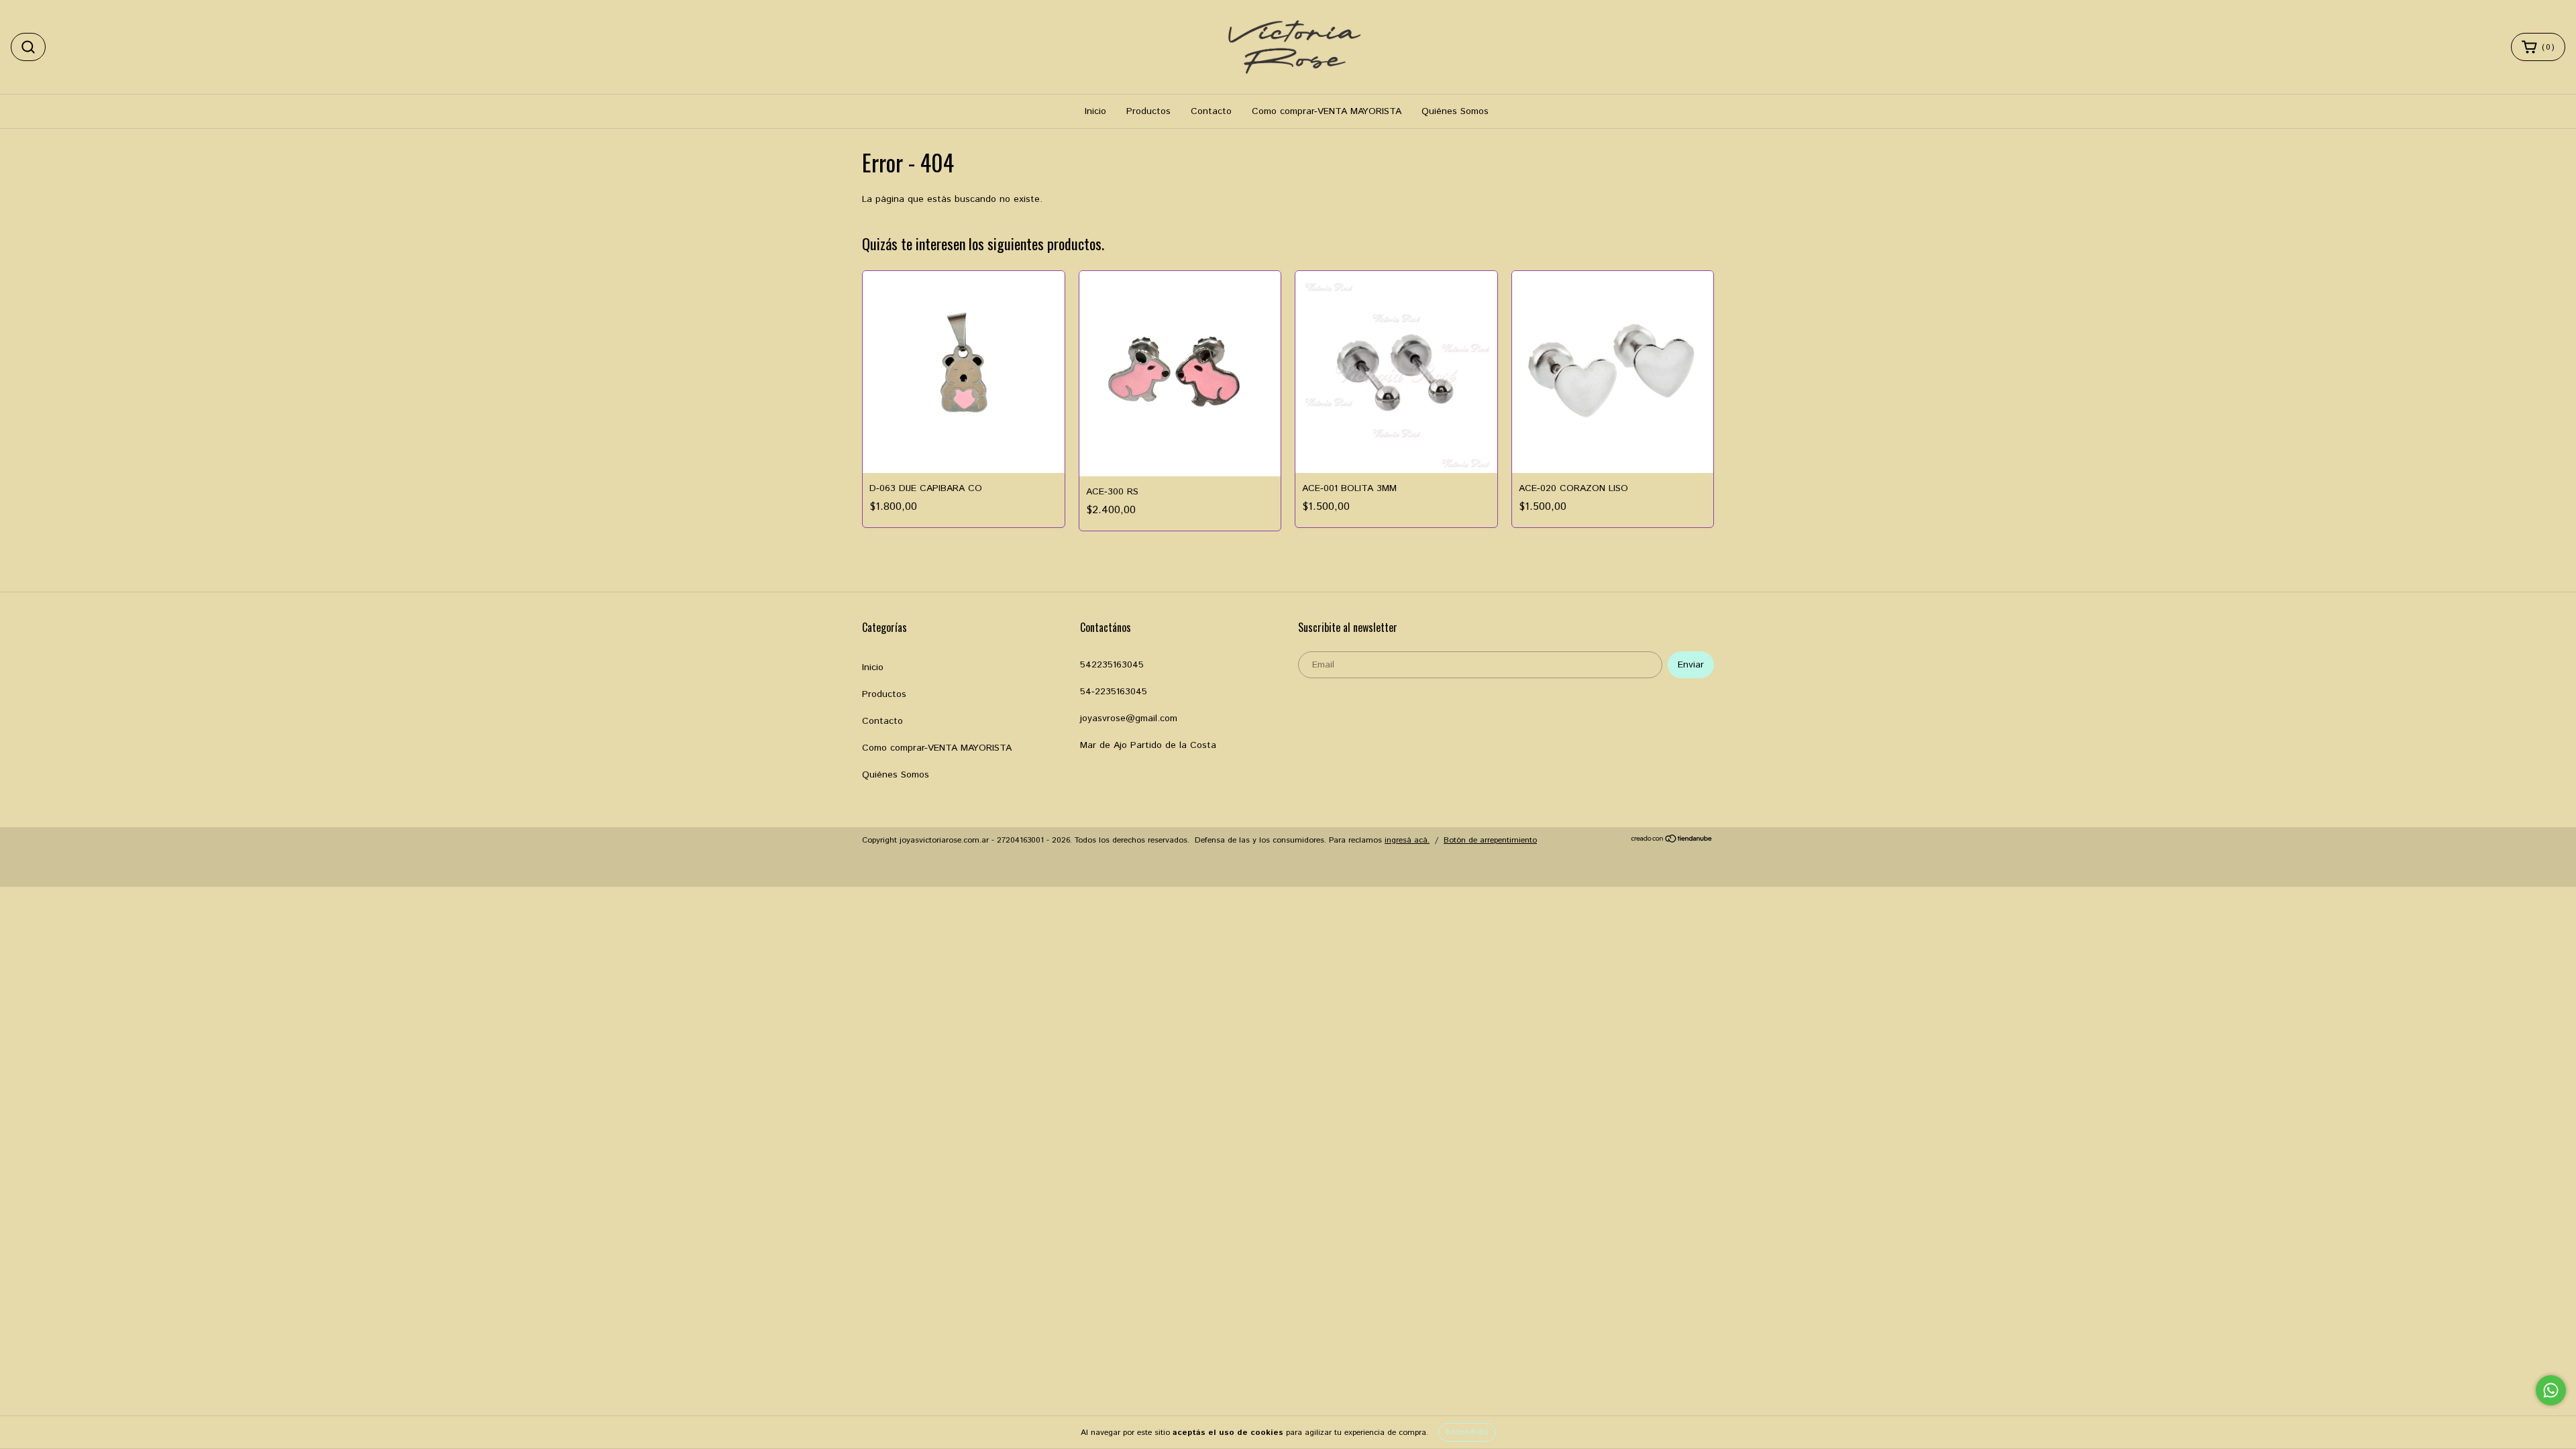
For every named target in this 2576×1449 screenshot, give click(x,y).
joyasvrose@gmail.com (1129, 718)
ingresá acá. (1407, 840)
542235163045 (1112, 665)
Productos (1148, 111)
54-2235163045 (1114, 692)
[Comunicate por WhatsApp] (2551, 1390)
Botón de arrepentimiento (1490, 840)
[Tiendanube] (1672, 841)
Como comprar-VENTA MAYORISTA (1327, 111)
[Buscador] (28, 47)
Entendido (1467, 1432)
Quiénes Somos (1455, 111)
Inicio (1095, 111)
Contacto (1211, 111)
